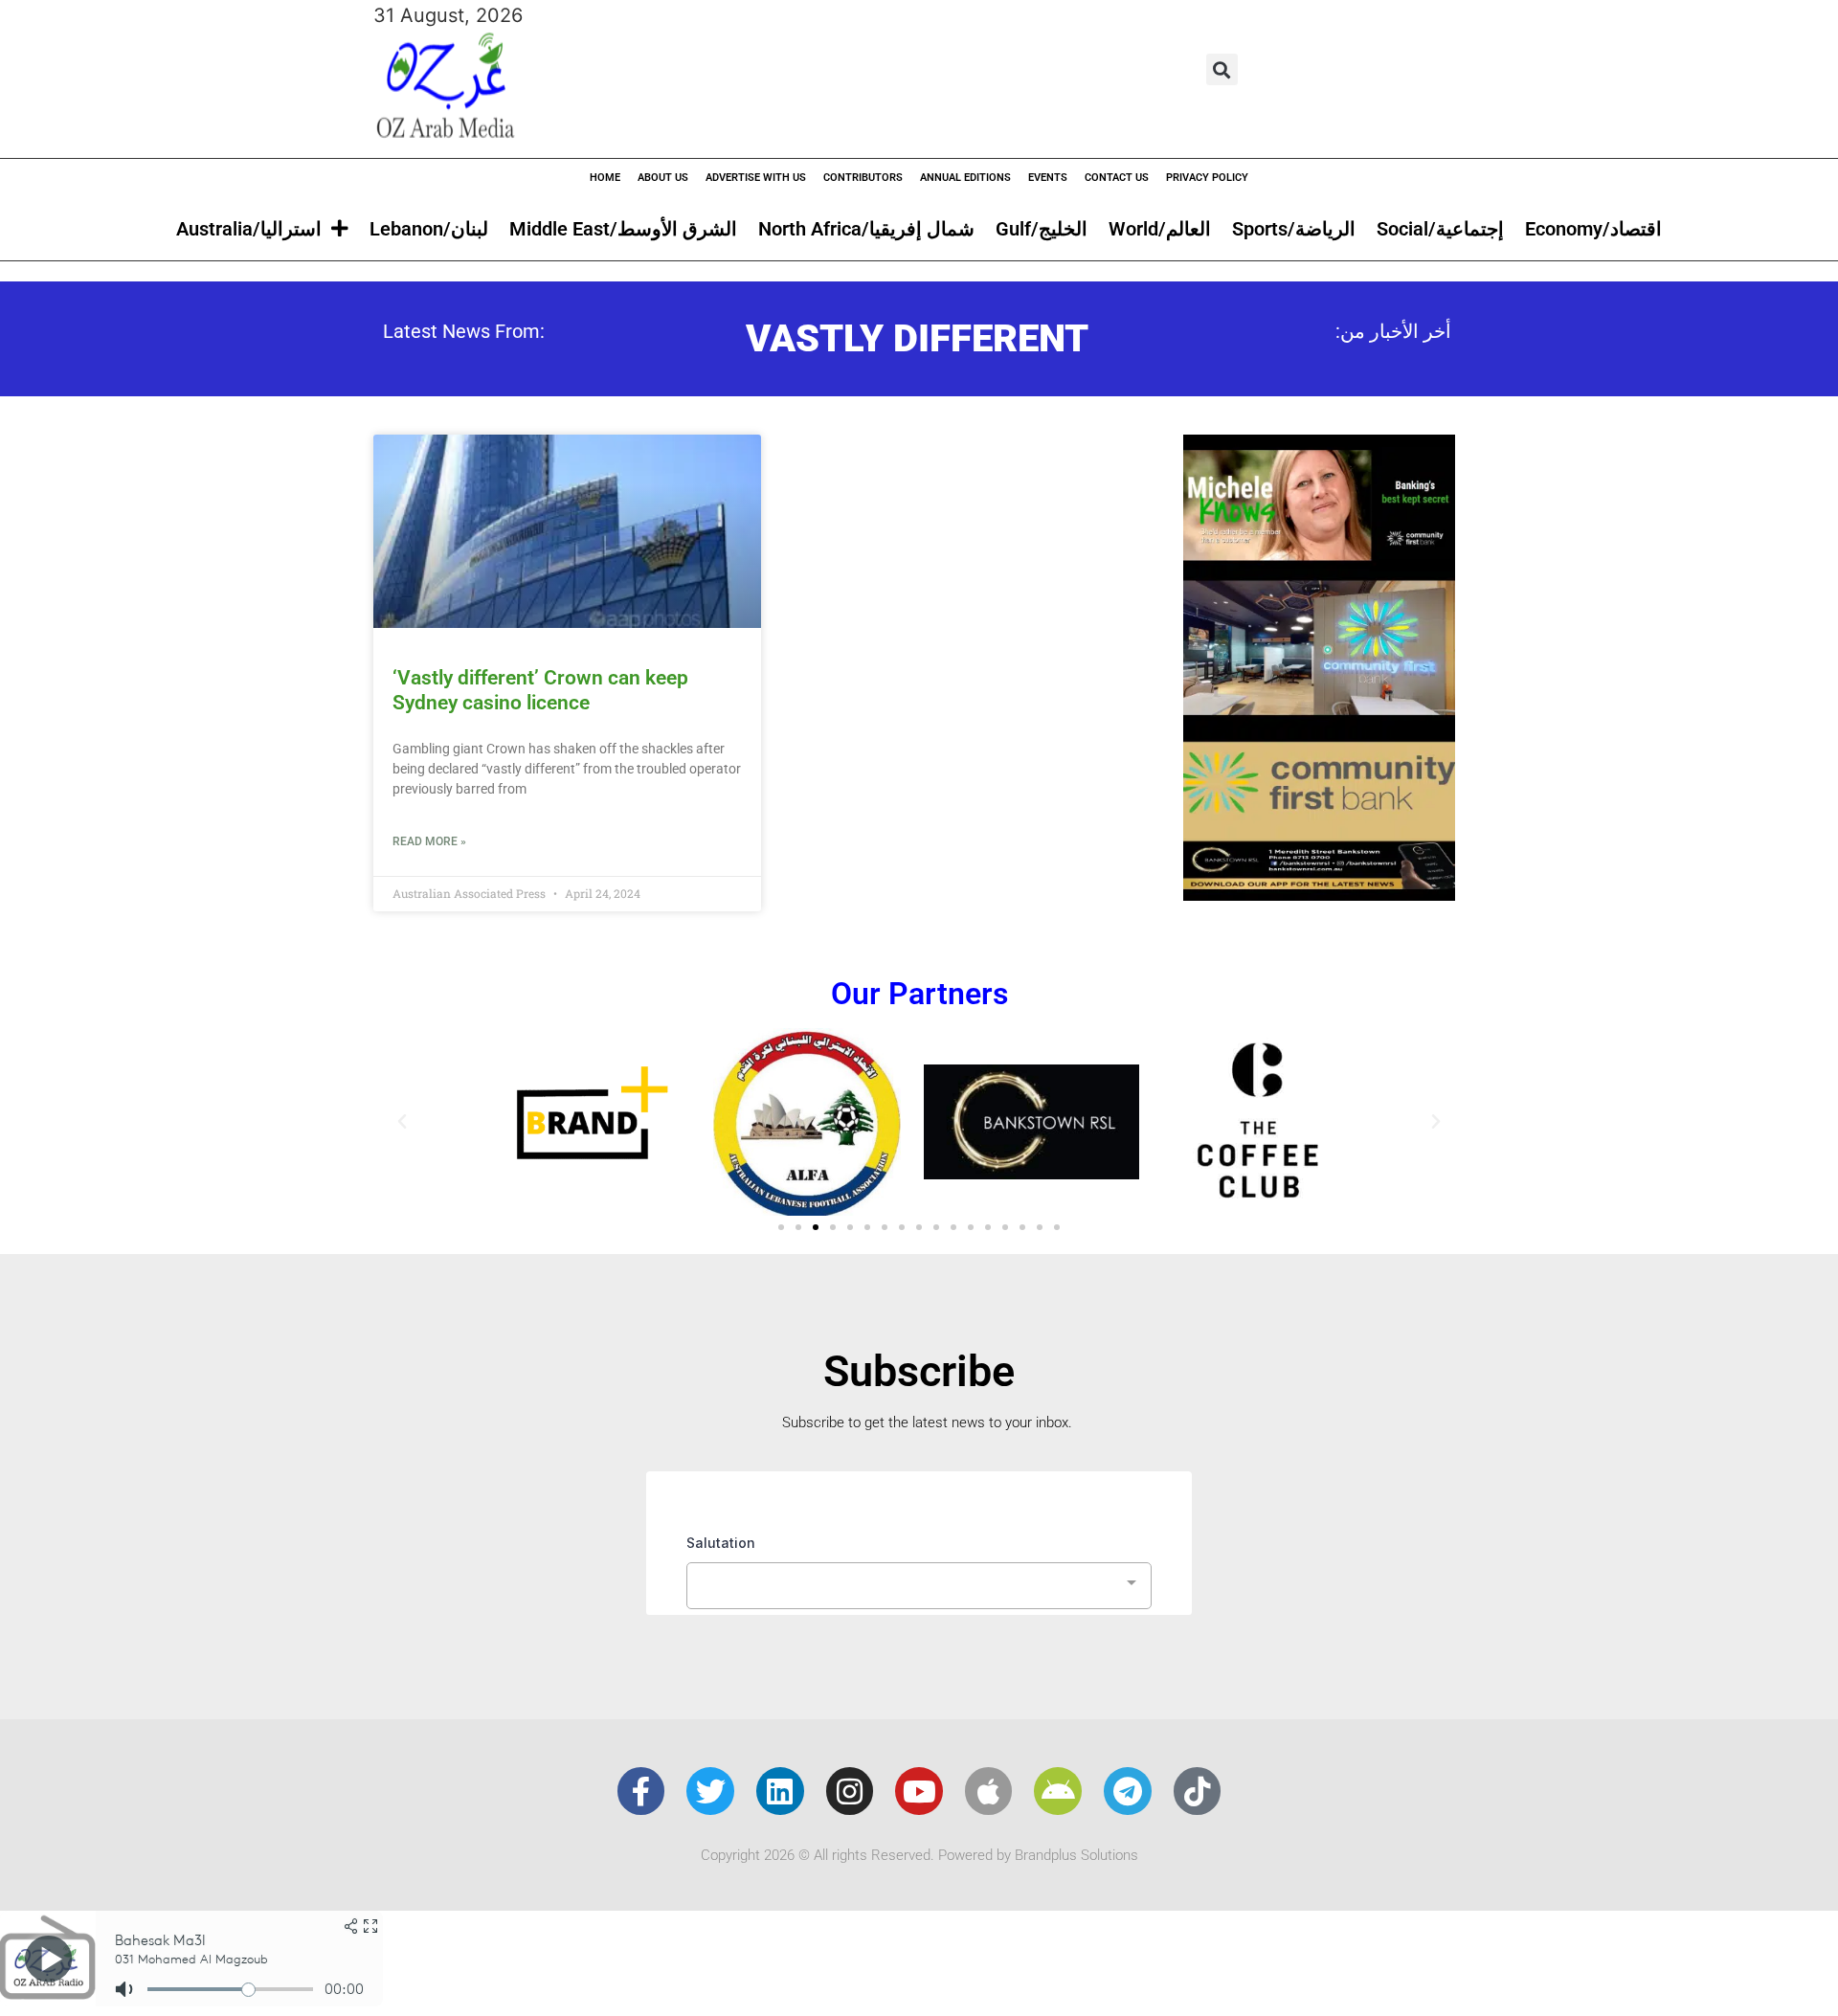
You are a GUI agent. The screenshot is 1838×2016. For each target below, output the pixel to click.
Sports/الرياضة (1294, 229)
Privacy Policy (1207, 178)
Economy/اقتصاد (1593, 229)
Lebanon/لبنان (429, 229)
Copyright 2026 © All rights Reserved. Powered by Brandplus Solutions (919, 1855)
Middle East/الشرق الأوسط (623, 229)
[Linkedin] (780, 1791)
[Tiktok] (1198, 1791)
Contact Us (1117, 178)
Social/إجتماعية (1440, 229)
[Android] (1058, 1791)
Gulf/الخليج (1042, 229)
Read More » (429, 841)
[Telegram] (1128, 1791)
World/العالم (1160, 229)
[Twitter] (710, 1791)
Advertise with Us (756, 178)
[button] (1222, 69)
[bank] (1319, 894)
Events (1048, 178)
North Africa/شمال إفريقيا (866, 229)
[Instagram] (850, 1791)
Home (605, 178)
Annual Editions (965, 178)
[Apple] (989, 1791)
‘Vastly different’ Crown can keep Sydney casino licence (540, 690)
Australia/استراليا (249, 229)
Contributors (863, 178)
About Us (663, 178)
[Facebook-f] (641, 1791)
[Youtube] (919, 1791)
